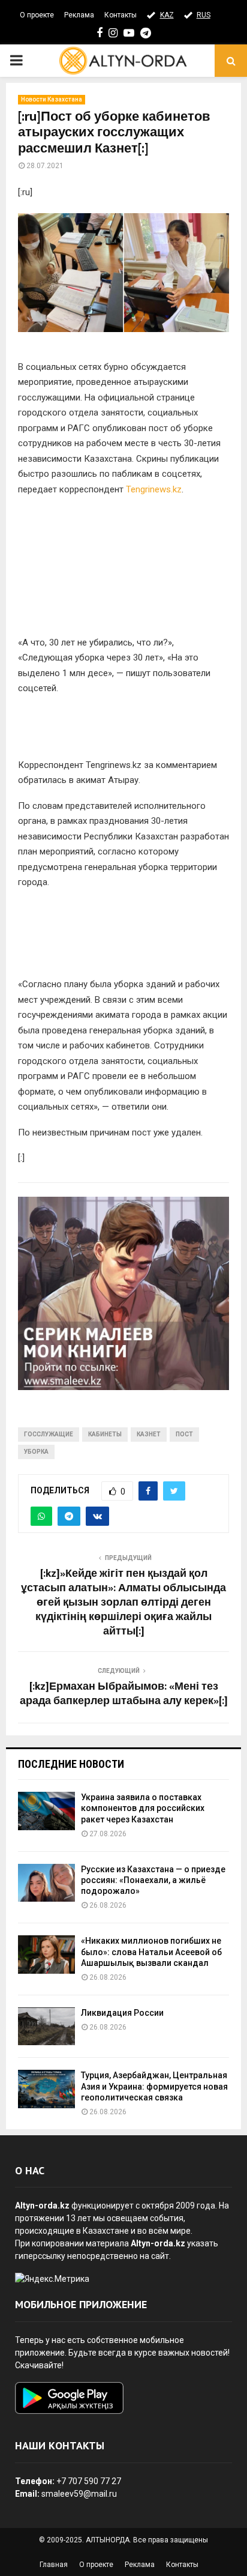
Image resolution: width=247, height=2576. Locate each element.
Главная (54, 2565)
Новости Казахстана (52, 99)
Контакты (121, 15)
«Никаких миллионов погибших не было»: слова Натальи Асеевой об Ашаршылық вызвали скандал (151, 1952)
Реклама (79, 15)
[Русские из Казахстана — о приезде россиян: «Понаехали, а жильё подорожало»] (46, 1883)
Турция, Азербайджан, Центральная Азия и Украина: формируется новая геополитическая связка (154, 2086)
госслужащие (49, 1434)
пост (184, 1434)
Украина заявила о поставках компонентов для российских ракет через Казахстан (143, 1808)
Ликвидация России (122, 2013)
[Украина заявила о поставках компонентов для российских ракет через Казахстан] (46, 1811)
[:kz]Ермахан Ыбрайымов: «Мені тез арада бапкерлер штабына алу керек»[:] (124, 1694)
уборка (36, 1452)
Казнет (149, 1434)
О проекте (37, 15)
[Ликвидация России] (46, 2026)
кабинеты (105, 1434)
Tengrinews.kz (154, 489)
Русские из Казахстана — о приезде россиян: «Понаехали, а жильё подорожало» (153, 1880)
